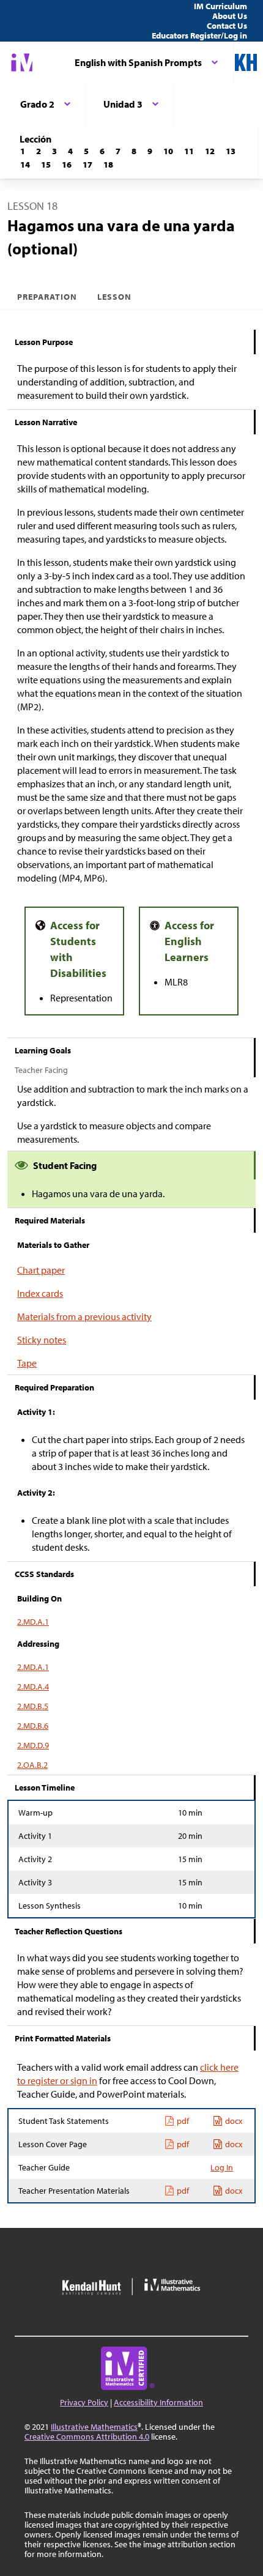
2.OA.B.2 (32, 1765)
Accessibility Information (158, 2402)
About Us (230, 16)
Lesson (114, 297)
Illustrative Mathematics (94, 2427)
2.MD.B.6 (33, 1726)
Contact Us (227, 26)
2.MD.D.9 (33, 1745)
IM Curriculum (220, 6)
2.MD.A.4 (33, 1687)
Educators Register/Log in (199, 35)
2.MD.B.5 (33, 1706)
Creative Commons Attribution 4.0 (87, 2437)
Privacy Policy (84, 2402)
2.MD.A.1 (33, 1622)
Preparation (47, 297)
